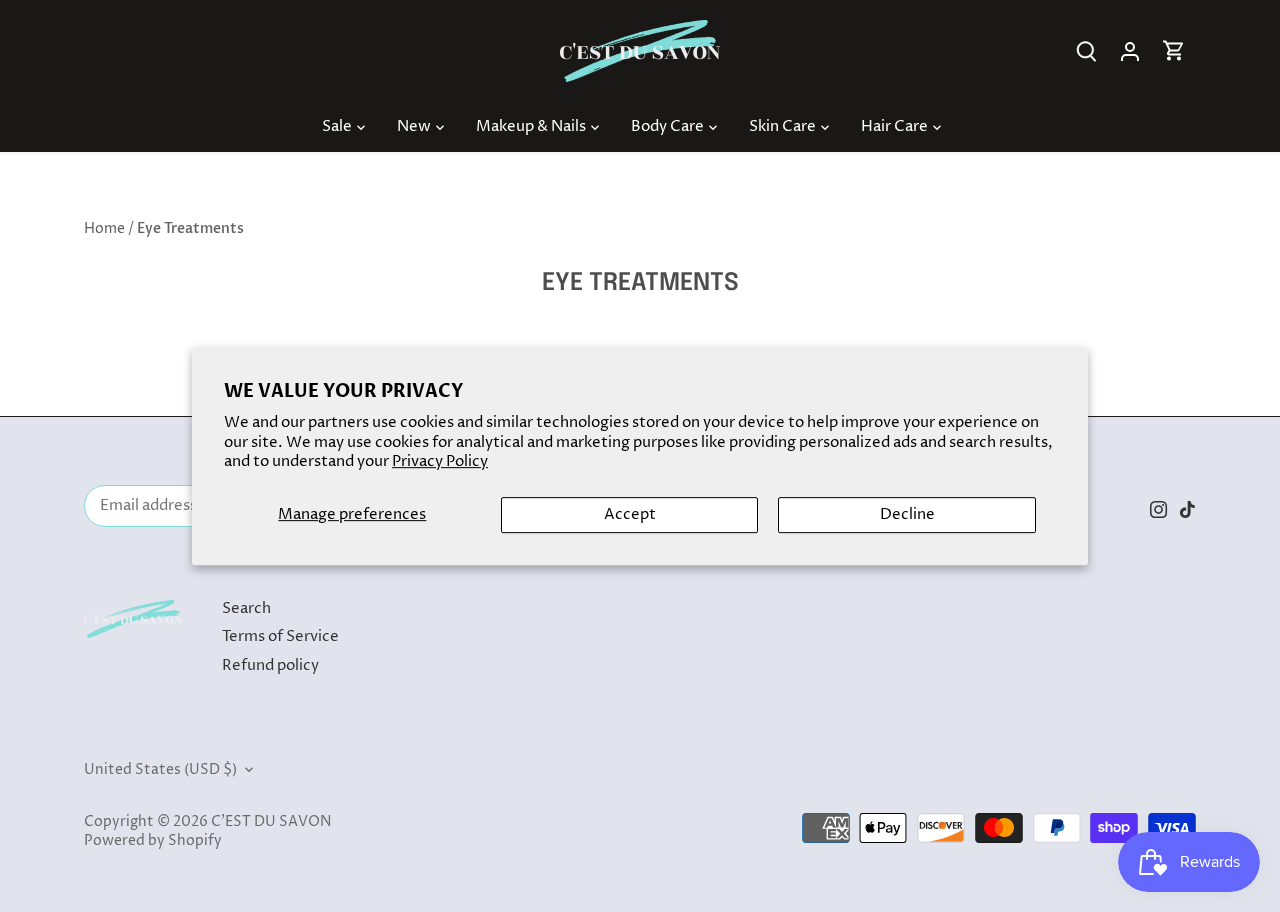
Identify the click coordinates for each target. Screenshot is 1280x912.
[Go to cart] (1174, 51)
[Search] (1086, 51)
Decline (907, 514)
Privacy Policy (440, 461)
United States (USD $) (160, 770)
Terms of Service (280, 636)
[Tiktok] (1187, 508)
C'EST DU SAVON (271, 822)
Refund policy (270, 665)
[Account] (1130, 51)
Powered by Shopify (153, 841)
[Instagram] (1158, 508)
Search (246, 608)
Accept (630, 514)
